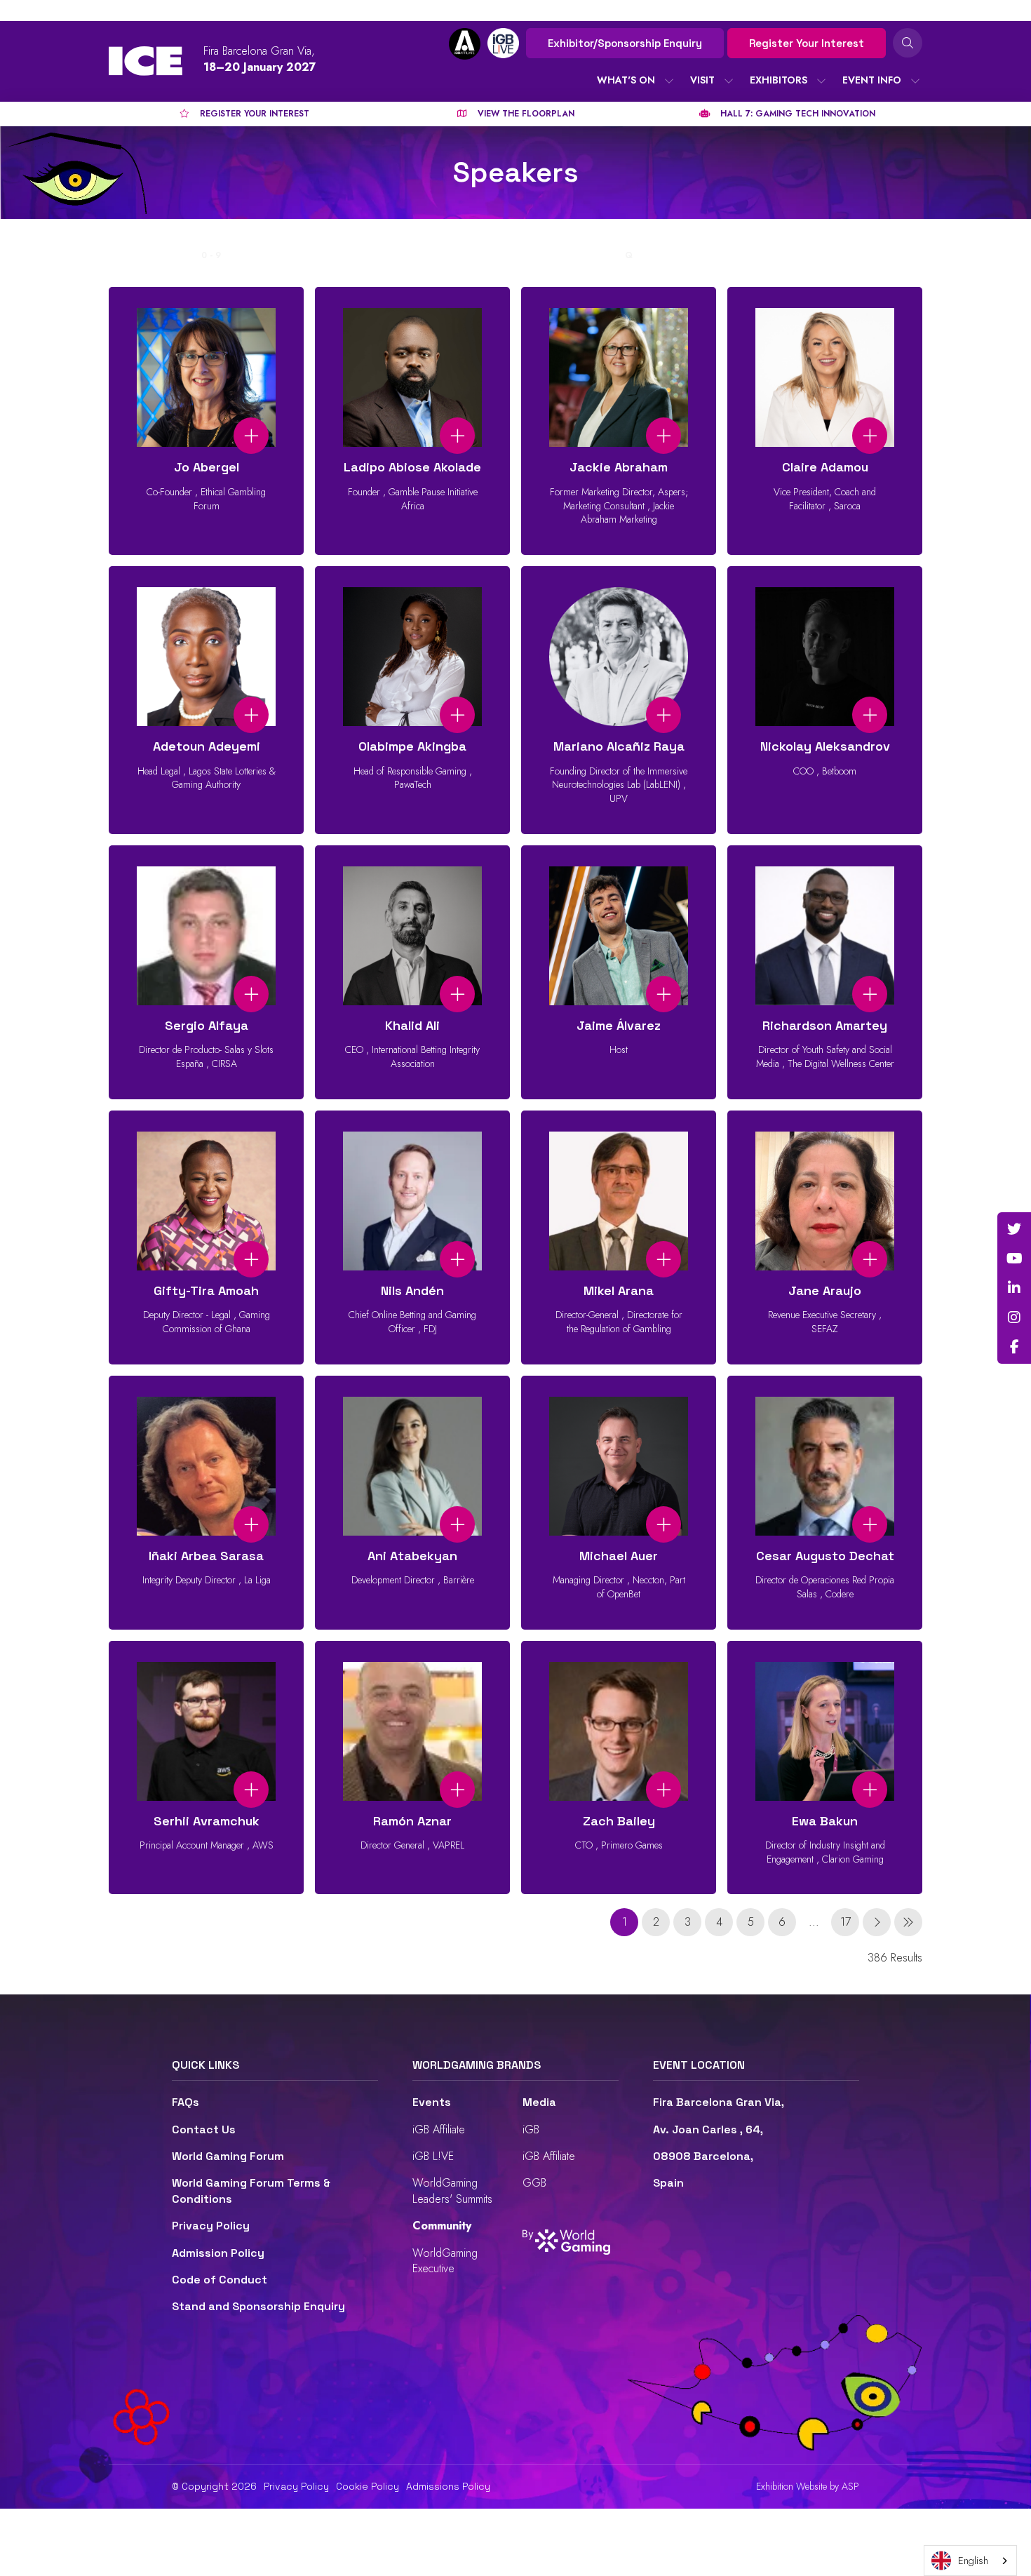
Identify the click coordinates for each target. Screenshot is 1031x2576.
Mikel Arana (619, 1290)
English (973, 2561)
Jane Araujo (825, 1290)
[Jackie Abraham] (619, 421)
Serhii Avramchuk (207, 1821)
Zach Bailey (619, 1821)
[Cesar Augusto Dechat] (825, 1503)
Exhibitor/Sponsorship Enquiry (625, 43)
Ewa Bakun (825, 1821)
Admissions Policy (448, 2486)
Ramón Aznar (412, 1821)
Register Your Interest (807, 43)
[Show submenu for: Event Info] (915, 81)
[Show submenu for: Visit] (729, 81)
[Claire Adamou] (825, 421)
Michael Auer (619, 1556)
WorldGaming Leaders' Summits (452, 2191)
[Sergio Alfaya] (206, 972)
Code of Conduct (220, 2280)
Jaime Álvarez (619, 1025)
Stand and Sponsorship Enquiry (258, 2306)
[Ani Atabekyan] (412, 1503)
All (184, 255)
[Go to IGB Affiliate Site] (465, 44)
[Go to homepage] (146, 61)
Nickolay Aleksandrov (825, 746)
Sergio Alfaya (207, 1025)
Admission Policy (218, 2253)
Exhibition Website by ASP (808, 2487)
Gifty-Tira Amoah (206, 1290)
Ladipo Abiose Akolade (412, 467)
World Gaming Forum (228, 2156)
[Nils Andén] (412, 1237)
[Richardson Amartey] (825, 972)
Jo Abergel (207, 467)
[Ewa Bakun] (825, 1768)
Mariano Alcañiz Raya (619, 746)
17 (845, 1922)
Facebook (1014, 1347)
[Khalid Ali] (412, 972)
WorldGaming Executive (445, 2261)
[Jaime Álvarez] (619, 972)
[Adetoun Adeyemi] (206, 700)
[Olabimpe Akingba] (412, 700)
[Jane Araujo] (825, 1237)
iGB (531, 2129)
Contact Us (204, 2129)
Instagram (1014, 1317)
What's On (626, 80)
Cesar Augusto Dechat (825, 1556)
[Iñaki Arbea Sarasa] (206, 1503)
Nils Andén (412, 1290)
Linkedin (1014, 1288)
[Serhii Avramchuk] (206, 1768)
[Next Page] (877, 1922)
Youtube (1014, 1259)
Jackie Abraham (619, 467)
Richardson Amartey (825, 1025)
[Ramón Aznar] (412, 1768)
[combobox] (970, 2561)
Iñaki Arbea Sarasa (206, 1556)
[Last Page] (908, 1922)
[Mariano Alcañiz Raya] (619, 700)
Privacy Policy (211, 2226)
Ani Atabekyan (412, 1556)
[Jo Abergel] (206, 421)
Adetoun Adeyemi (207, 746)
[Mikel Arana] (619, 1237)
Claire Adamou (825, 467)
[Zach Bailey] (619, 1768)
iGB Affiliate (439, 2129)
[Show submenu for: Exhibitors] (821, 81)
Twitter (1014, 1229)
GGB (534, 2183)
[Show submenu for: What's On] (669, 81)
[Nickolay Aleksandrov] (825, 700)
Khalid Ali (412, 1025)
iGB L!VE (433, 2156)
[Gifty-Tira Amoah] (206, 1237)
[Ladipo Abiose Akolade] (412, 421)
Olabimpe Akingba (412, 746)
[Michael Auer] (619, 1503)
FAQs (186, 2102)
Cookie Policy (368, 2486)
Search (908, 43)
